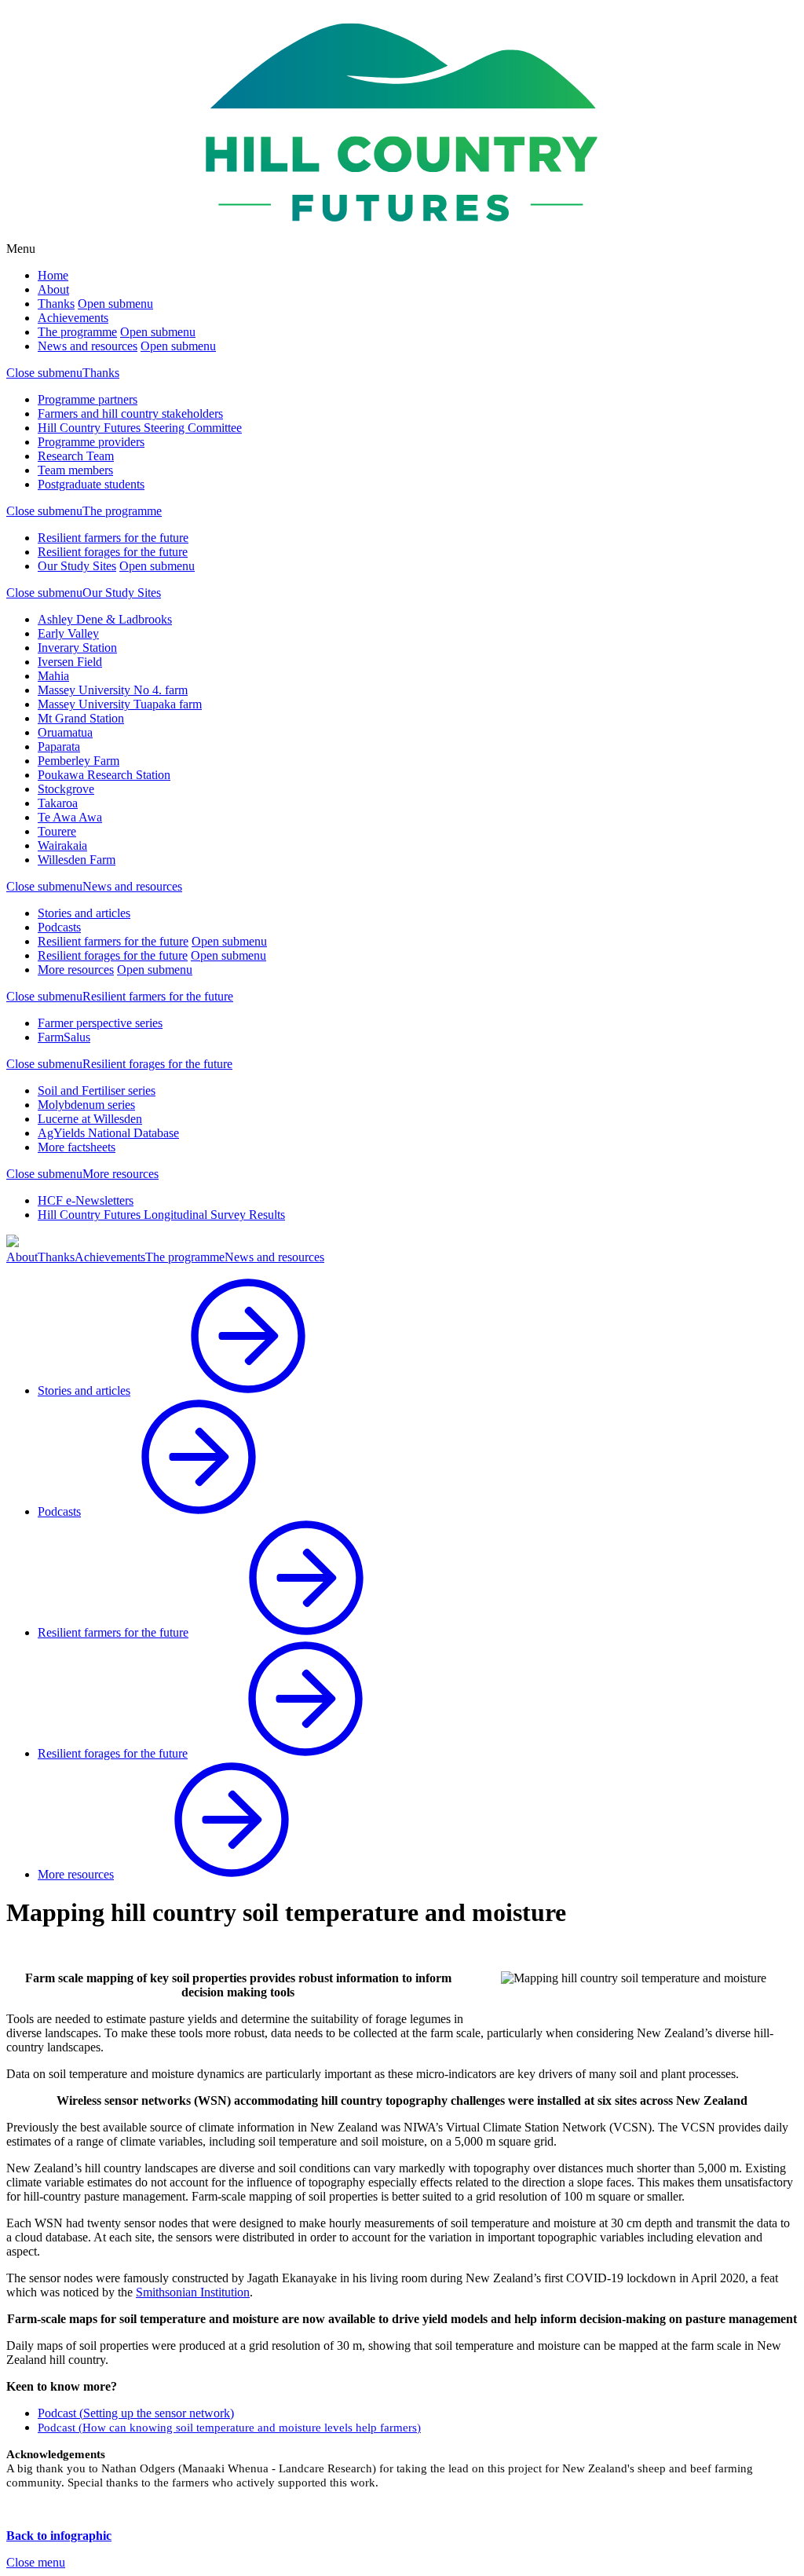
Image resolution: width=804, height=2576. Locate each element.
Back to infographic (59, 2536)
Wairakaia (62, 845)
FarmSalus (64, 1037)
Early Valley (68, 633)
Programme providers (91, 442)
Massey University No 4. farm (113, 690)
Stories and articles (84, 913)
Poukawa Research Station (104, 775)
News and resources (88, 346)
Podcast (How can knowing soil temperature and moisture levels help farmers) (229, 2428)
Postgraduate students (91, 484)
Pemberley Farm (79, 761)
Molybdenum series (86, 1105)
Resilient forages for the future (113, 552)
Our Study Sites (77, 566)
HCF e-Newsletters (86, 1200)
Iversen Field (70, 662)
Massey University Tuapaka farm (120, 704)
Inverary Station (77, 648)
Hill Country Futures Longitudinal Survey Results (161, 1215)
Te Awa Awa (70, 817)
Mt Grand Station (81, 718)
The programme (77, 332)
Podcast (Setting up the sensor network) (136, 2413)
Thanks (56, 304)
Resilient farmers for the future (113, 538)
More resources (76, 970)
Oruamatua (65, 732)
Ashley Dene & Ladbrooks (105, 619)
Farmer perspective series (100, 1023)
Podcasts (59, 927)
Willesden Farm (77, 860)
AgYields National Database (108, 1133)
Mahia (53, 676)
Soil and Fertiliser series (97, 1090)
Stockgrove (66, 789)
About (53, 289)
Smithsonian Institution (193, 2292)
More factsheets (77, 1147)
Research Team (76, 456)
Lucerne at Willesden (90, 1119)
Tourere (57, 831)
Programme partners (88, 399)
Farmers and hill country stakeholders (130, 413)
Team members (75, 470)
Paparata (59, 746)
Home (53, 275)
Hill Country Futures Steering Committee (140, 428)
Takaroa (58, 803)
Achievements (73, 318)
